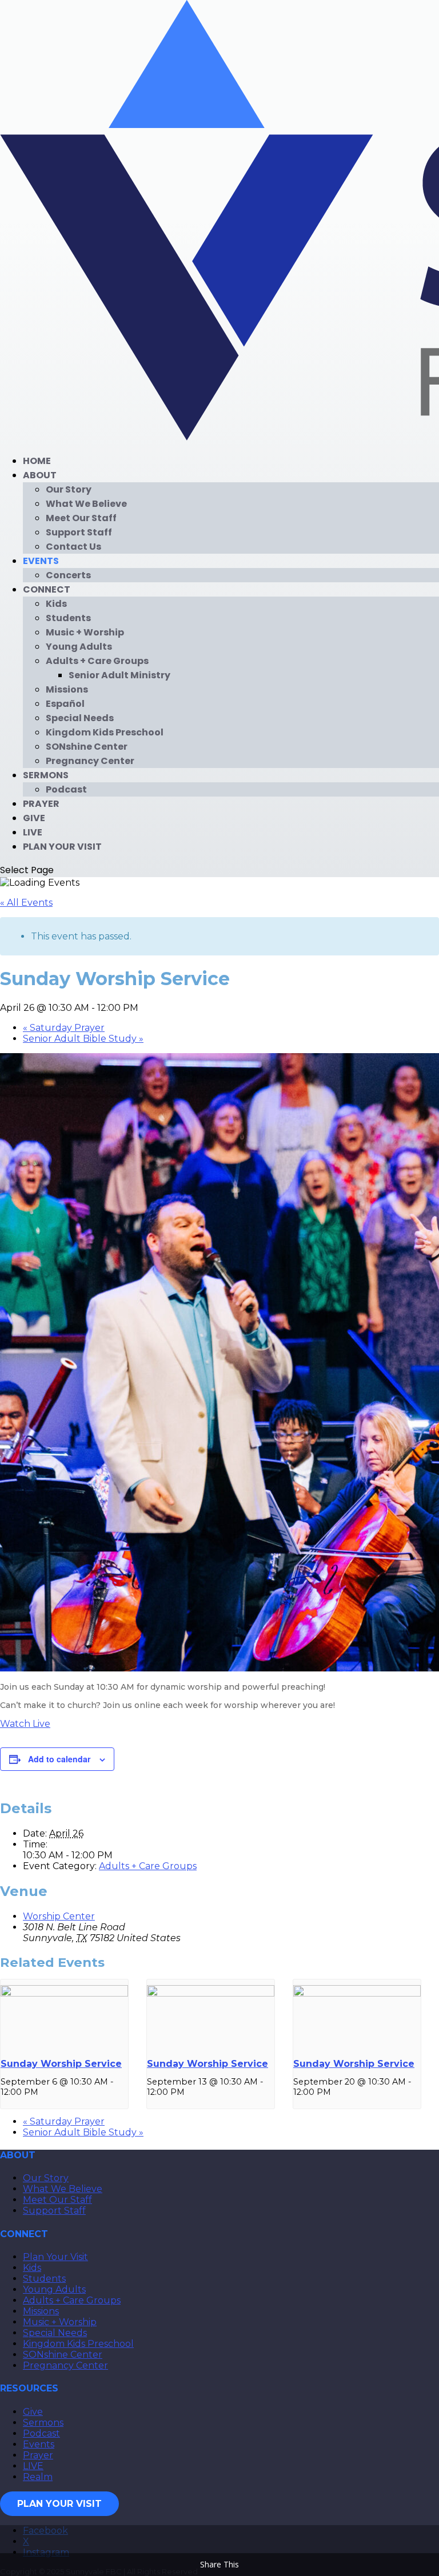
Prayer (41, 804)
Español (65, 704)
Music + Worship (85, 632)
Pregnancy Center (90, 761)
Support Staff (79, 532)
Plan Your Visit (62, 847)
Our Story (69, 489)
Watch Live (25, 1724)
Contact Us (73, 547)
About (40, 475)
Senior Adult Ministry (119, 675)
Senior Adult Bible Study (83, 1039)
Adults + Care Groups (97, 661)
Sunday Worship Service (61, 2064)
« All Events (26, 903)
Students (68, 618)
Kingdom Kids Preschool (105, 732)
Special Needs (80, 718)
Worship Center (59, 1916)
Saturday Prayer (64, 1028)
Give (34, 818)
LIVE (33, 832)
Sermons (46, 775)
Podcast (66, 789)
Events (41, 561)
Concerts (68, 575)
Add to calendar (59, 1759)
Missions (67, 689)
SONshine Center (87, 747)
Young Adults (79, 647)
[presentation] (64, 1994)
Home (37, 461)
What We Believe (86, 504)
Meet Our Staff (81, 518)
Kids (56, 604)
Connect (47, 589)
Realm (38, 2477)
